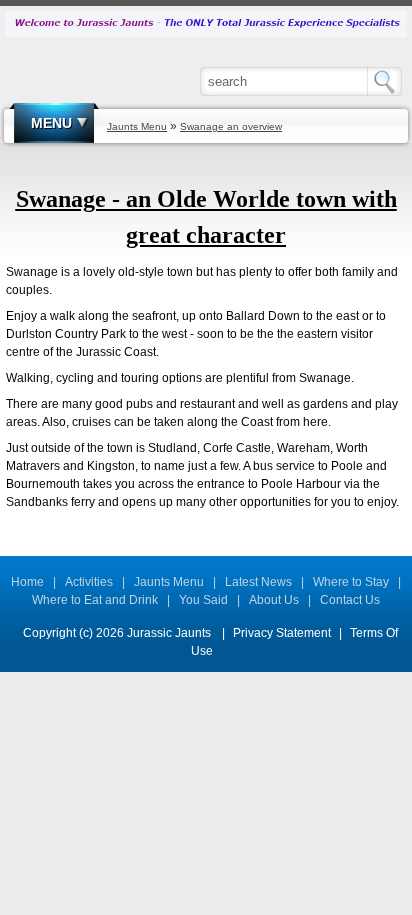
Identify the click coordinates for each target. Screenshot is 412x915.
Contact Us (350, 600)
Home (27, 582)
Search (389, 81)
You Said (203, 600)
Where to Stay (351, 582)
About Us (274, 600)
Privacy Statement (282, 633)
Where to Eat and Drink (95, 600)
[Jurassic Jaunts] (206, 23)
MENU (51, 123)
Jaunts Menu (169, 582)
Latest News (258, 582)
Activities (89, 582)
